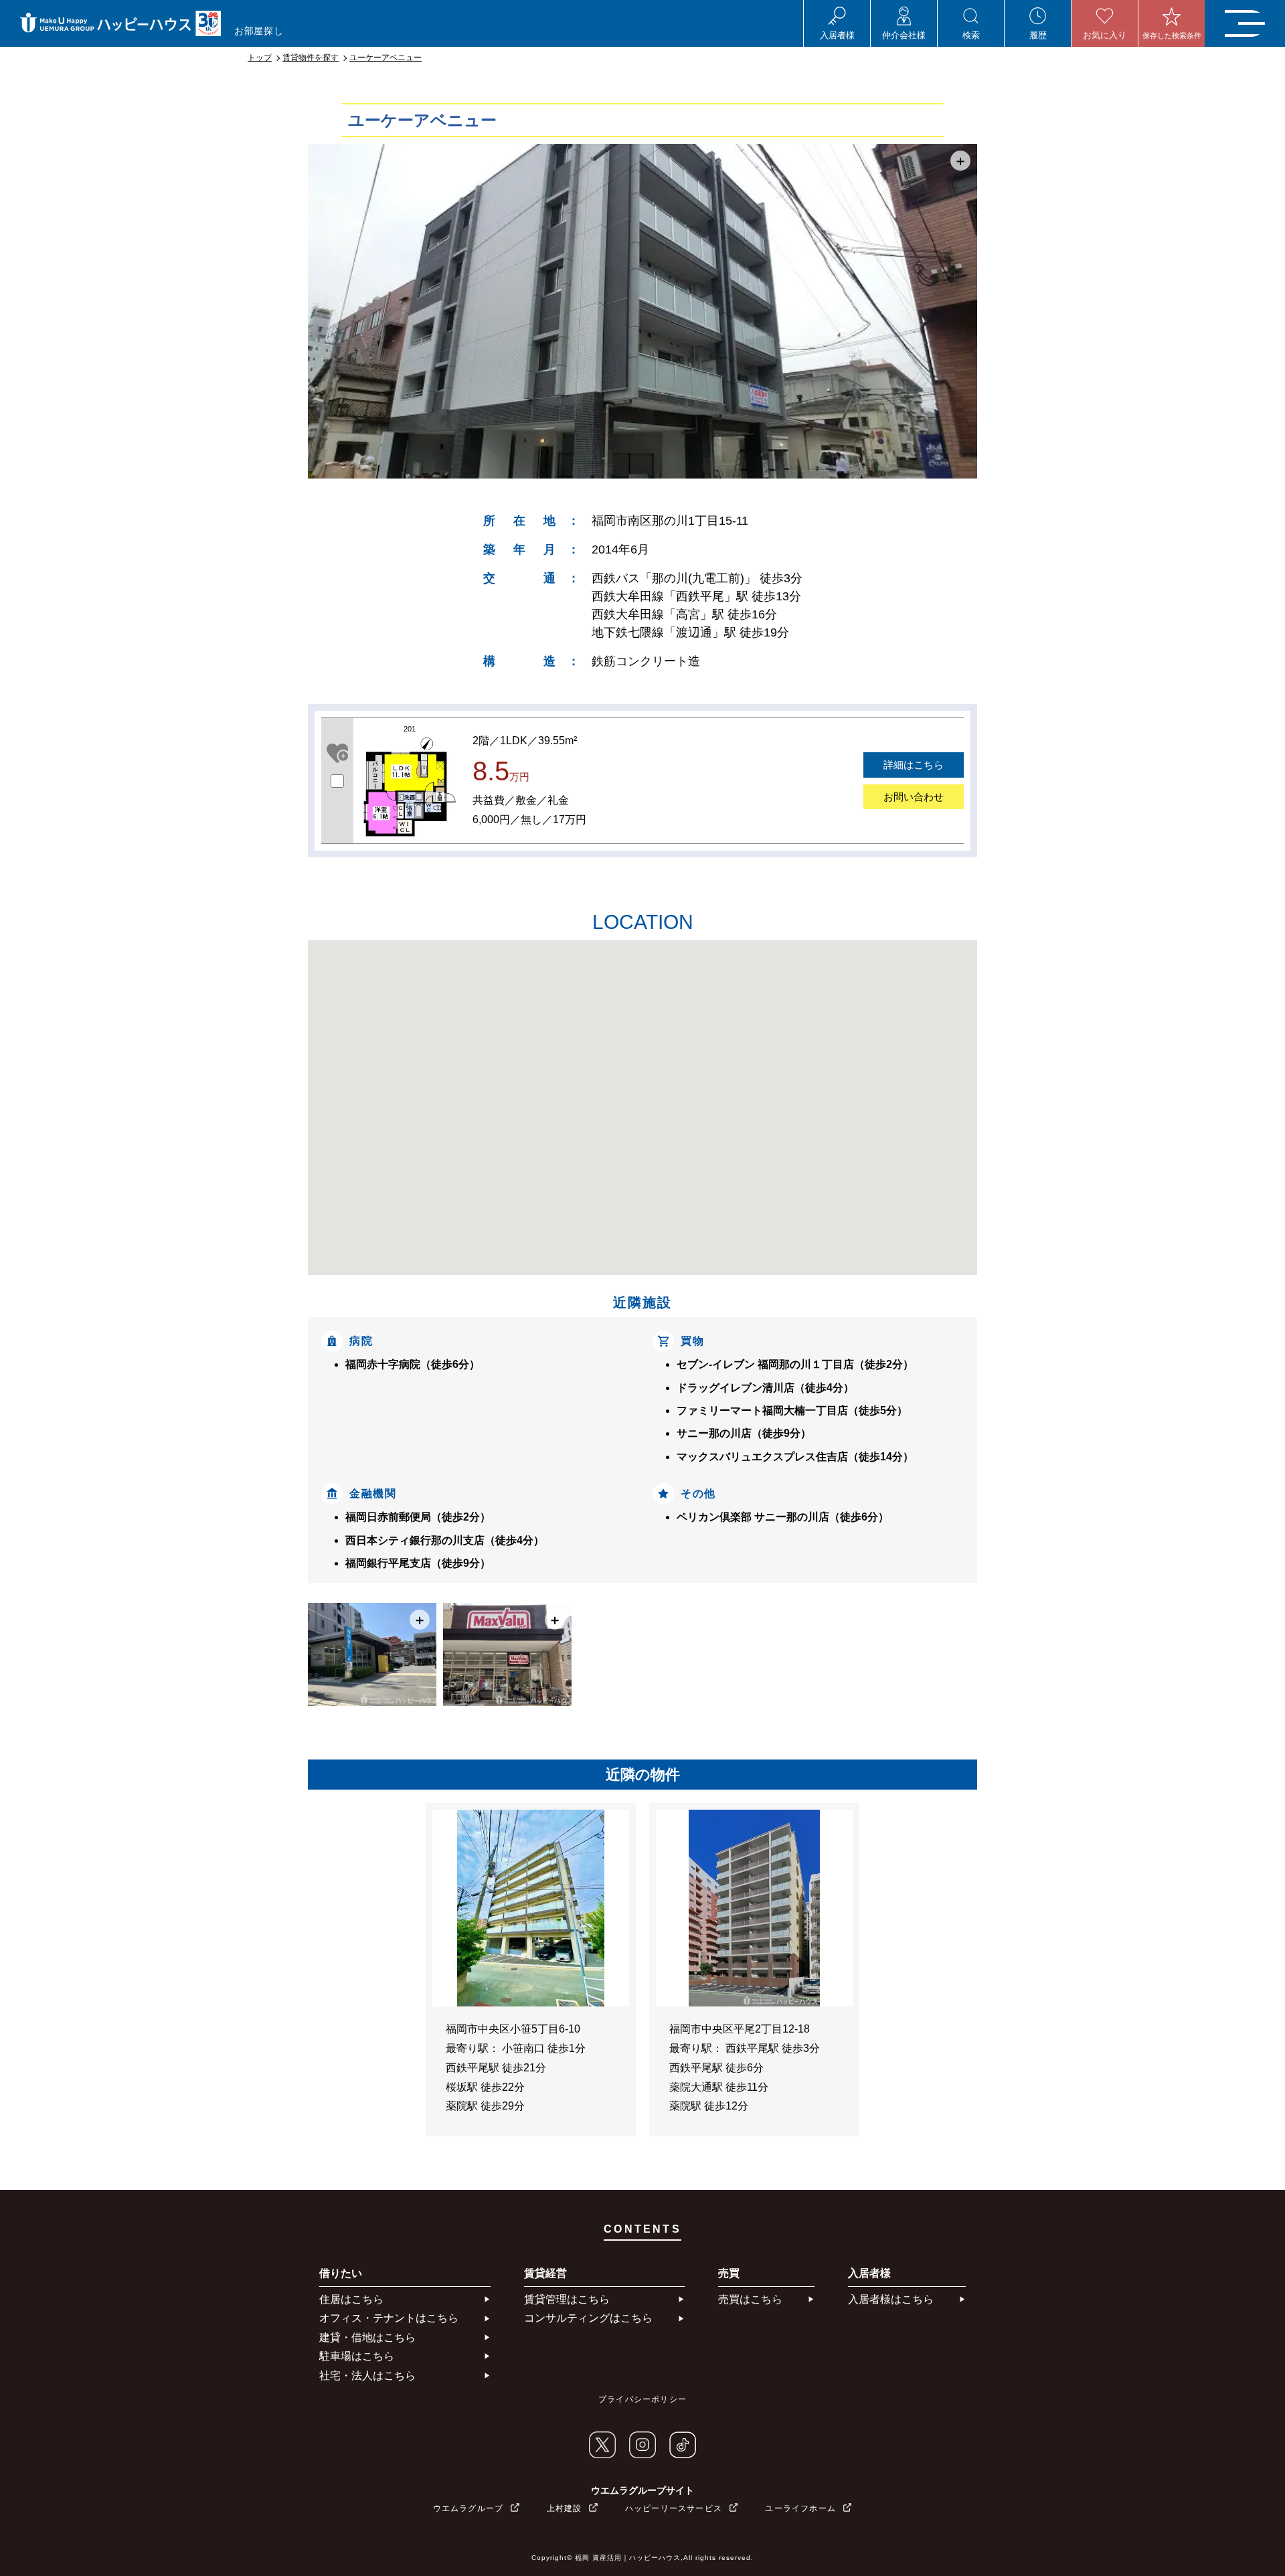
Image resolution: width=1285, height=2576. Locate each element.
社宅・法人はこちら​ (367, 2376)
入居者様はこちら (891, 2299)
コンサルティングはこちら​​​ (588, 2318)
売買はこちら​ (750, 2299)
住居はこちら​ (351, 2299)
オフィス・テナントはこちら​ (389, 2318)
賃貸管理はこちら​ (567, 2299)
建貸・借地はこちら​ (367, 2337)
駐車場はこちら (357, 2356)
